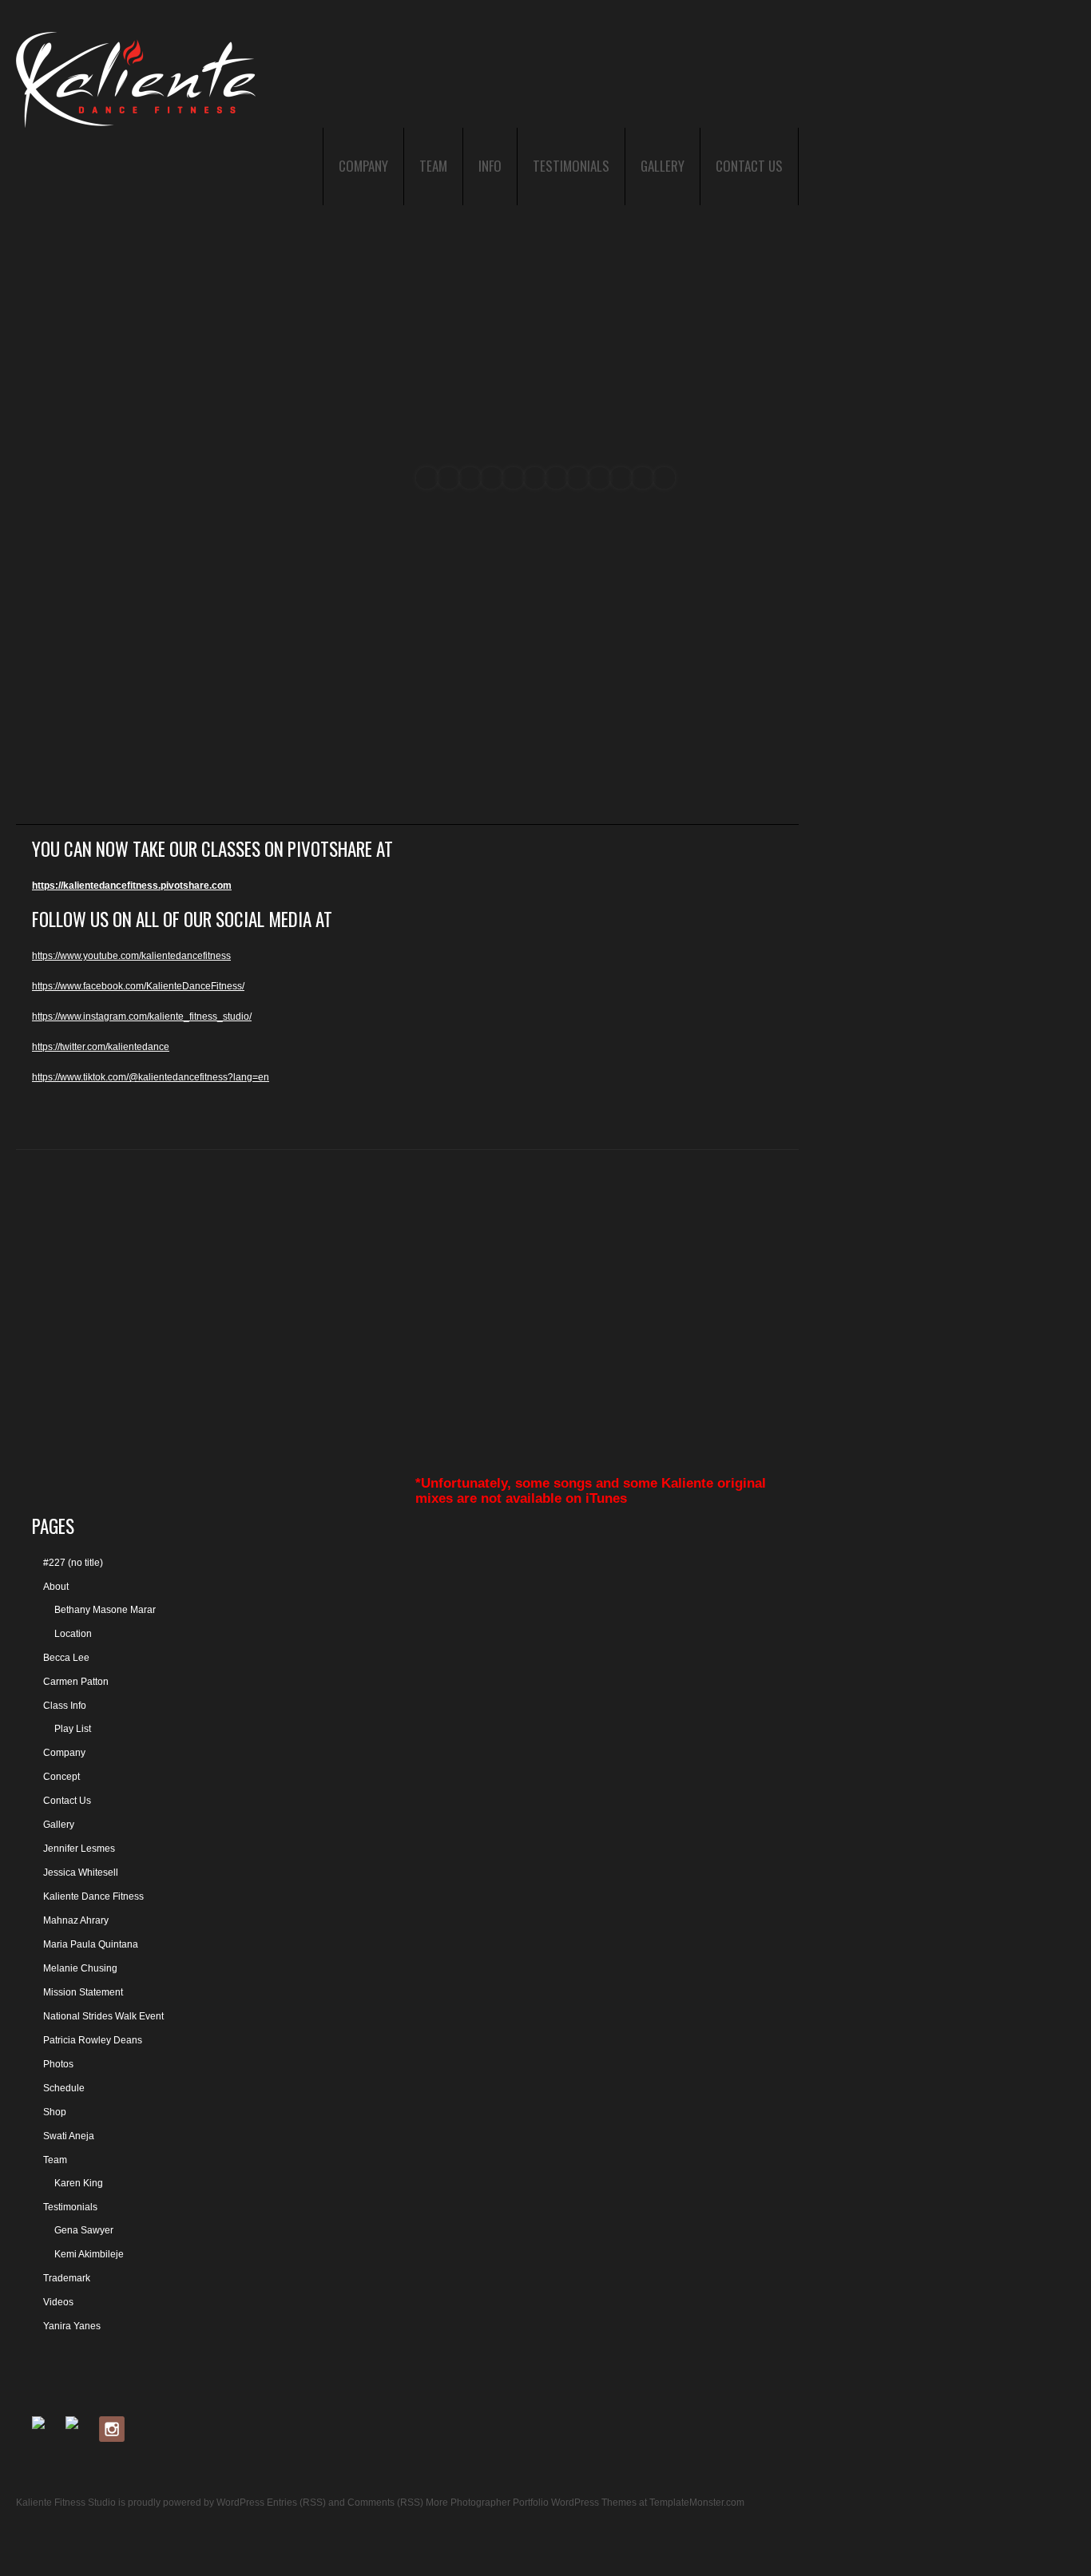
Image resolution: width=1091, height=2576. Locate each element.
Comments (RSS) (385, 2503)
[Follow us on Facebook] (45, 2429)
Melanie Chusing (80, 1968)
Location (73, 1634)
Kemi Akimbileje (89, 2254)
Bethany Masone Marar (105, 1610)
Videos (58, 2302)
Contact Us (749, 166)
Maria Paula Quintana (91, 1944)
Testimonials (571, 166)
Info (490, 166)
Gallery (663, 166)
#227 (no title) (73, 1563)
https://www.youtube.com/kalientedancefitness (131, 956)
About (56, 1587)
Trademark (67, 2278)
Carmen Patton (76, 1682)
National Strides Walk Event (103, 2016)
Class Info (65, 1706)
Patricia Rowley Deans (93, 2040)
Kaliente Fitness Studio (66, 2503)
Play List (73, 1729)
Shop (55, 2112)
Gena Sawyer (84, 2230)
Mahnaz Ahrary (76, 1920)
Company (363, 166)
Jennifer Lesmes (79, 1849)
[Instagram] (112, 2429)
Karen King (79, 2183)
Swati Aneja (69, 2136)
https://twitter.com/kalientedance (101, 1047)
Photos (58, 2064)
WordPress (240, 2503)
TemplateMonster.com (697, 2503)
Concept (61, 1777)
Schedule (64, 2088)
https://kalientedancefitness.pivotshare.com (132, 886)
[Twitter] (78, 2429)
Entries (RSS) (296, 2503)
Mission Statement (83, 1992)
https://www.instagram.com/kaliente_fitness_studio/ (142, 1017)
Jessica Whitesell (81, 1873)
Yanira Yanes (72, 2326)
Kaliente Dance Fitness (93, 1896)
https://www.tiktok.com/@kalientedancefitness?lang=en (151, 1077)
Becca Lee (66, 1658)
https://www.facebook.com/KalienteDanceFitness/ (138, 986)
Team (433, 166)
